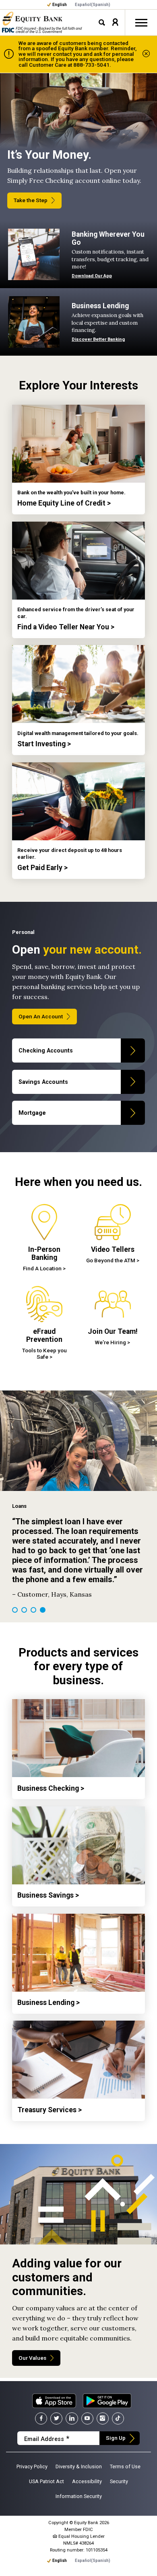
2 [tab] (24, 1610)
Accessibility (87, 2481)
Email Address (47, 2439)
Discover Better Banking (98, 339)
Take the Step (31, 200)
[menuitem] (93, 5)
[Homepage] (32, 19)
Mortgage (32, 1113)
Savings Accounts (43, 1082)
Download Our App (92, 276)
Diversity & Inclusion (79, 2466)
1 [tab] (15, 1610)
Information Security (79, 2496)
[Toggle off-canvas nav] (141, 23)
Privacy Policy (32, 2466)
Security (119, 2481)
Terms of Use (125, 2466)
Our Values (32, 2358)
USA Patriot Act (46, 2481)
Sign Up (116, 2438)
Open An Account (41, 1016)
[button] (115, 22)
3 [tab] (33, 1610)
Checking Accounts (46, 1050)
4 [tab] (43, 1610)
